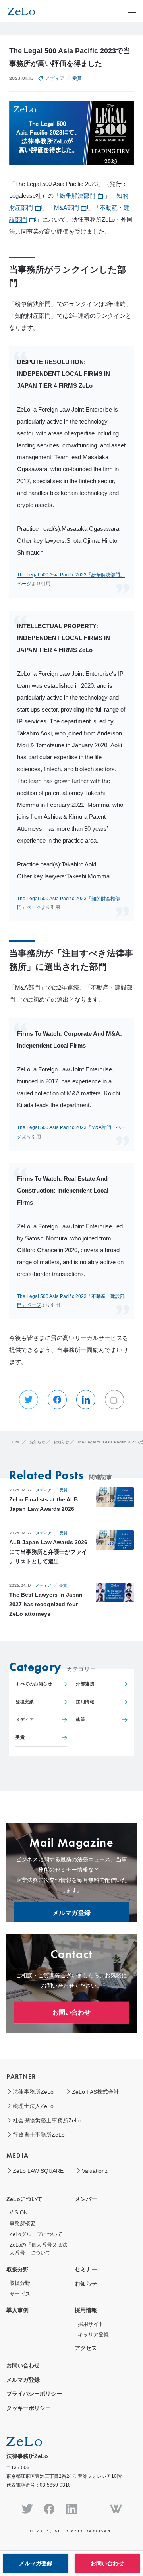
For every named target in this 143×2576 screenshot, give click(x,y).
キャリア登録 (93, 2335)
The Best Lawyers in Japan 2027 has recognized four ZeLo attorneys (46, 1604)
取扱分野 (17, 2269)
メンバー (86, 2199)
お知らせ (86, 2284)
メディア (55, 78)
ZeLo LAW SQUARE (38, 2171)
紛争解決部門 (77, 196)
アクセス (86, 2348)
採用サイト (91, 2324)
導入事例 (17, 2310)
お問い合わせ (71, 2012)
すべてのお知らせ (34, 1684)
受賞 (77, 78)
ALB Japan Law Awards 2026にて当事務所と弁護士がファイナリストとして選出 (48, 1552)
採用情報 (85, 1702)
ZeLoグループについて (36, 2234)
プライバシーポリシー (34, 2394)
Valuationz (95, 2171)
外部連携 (85, 1684)
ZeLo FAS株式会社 (96, 2092)
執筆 (80, 1719)
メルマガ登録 (71, 1913)
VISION (18, 2213)
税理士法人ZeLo (33, 2106)
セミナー (86, 2269)
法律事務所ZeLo (33, 2092)
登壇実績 (25, 1702)
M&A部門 (67, 208)
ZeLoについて (24, 2199)
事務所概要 (22, 2223)
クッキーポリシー (29, 2408)
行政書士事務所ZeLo (39, 2135)
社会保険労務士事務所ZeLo (47, 2120)
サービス (20, 2294)
